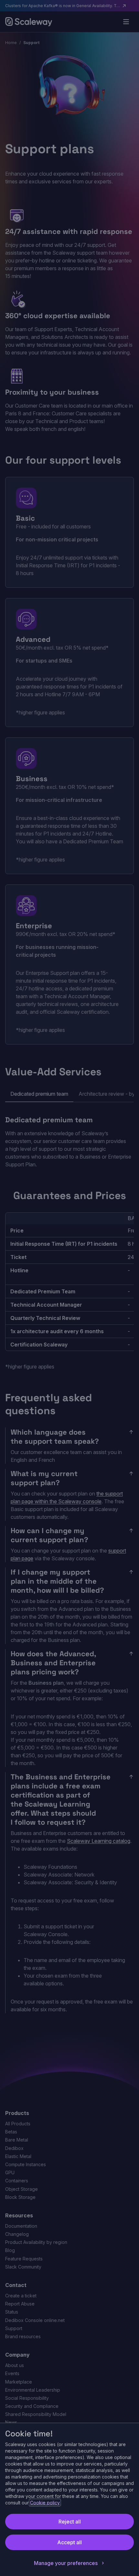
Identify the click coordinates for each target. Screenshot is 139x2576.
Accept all (69, 2542)
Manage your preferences (66, 2563)
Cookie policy (45, 2503)
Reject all (70, 2522)
